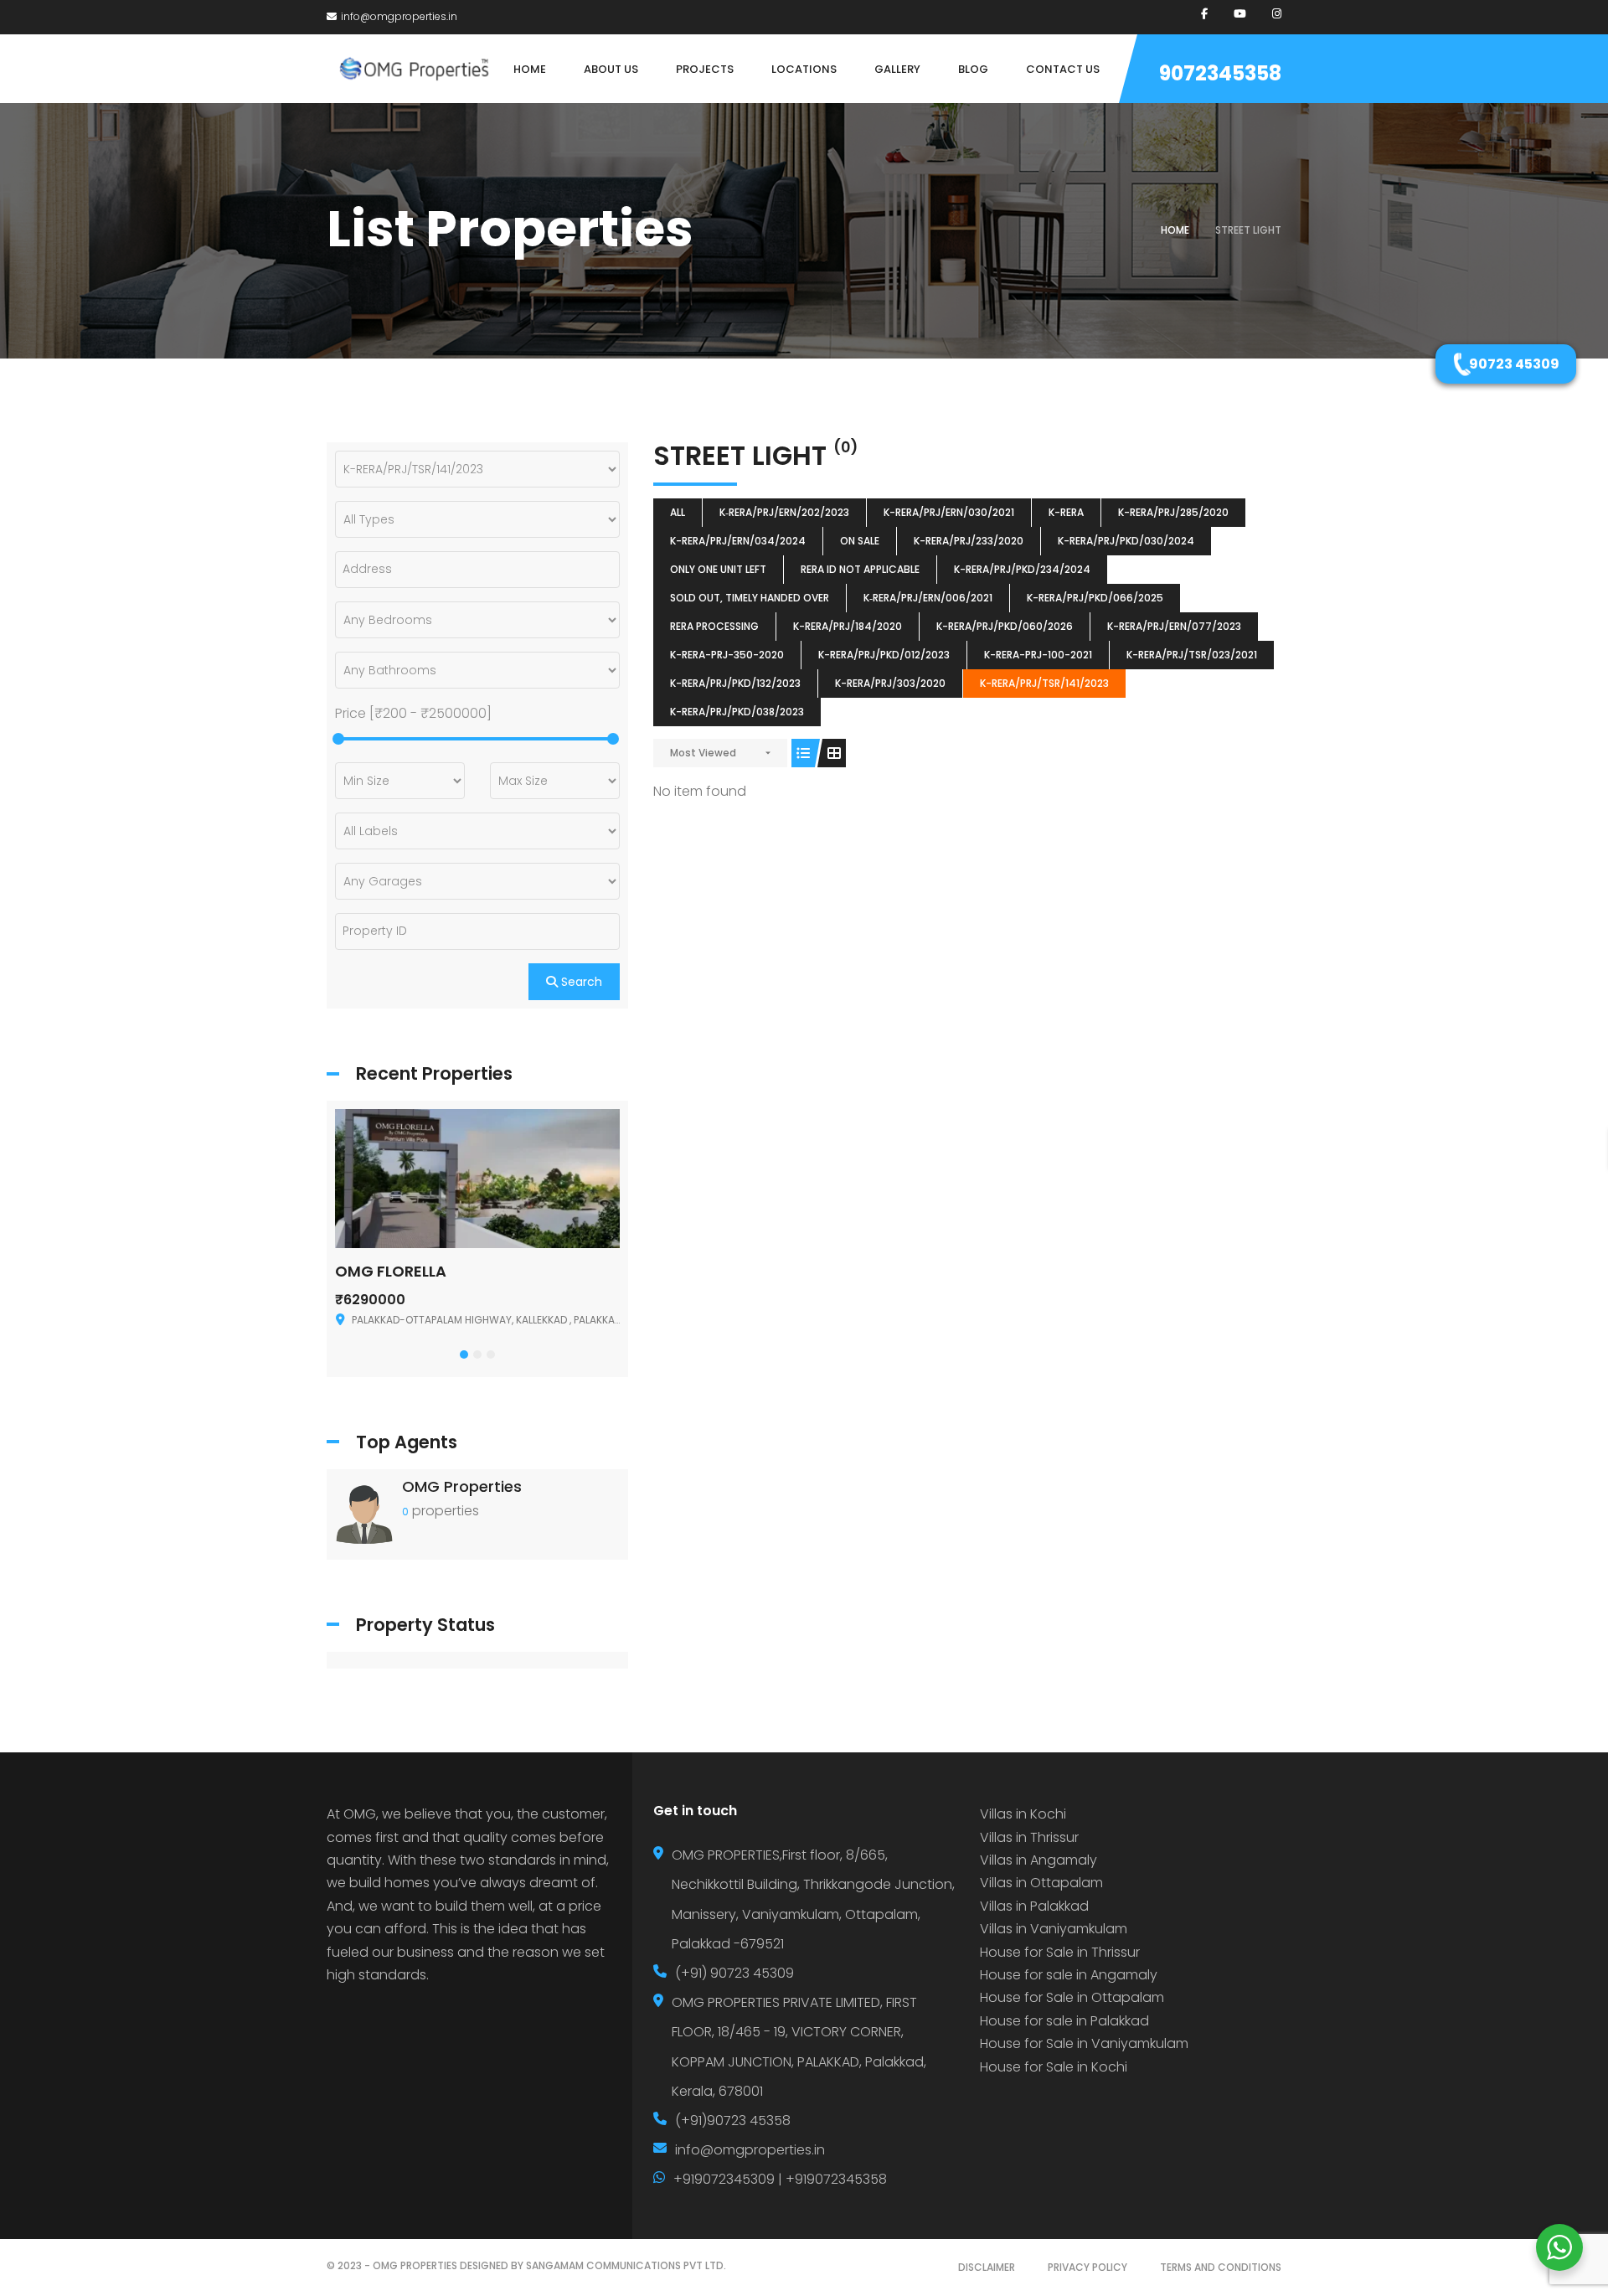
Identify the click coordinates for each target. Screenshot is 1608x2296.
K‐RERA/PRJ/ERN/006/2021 (928, 598)
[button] (464, 1354)
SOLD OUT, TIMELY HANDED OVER (750, 598)
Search (580, 982)
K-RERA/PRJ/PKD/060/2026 (1005, 626)
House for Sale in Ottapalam (1072, 1997)
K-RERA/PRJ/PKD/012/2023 (884, 655)
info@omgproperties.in (399, 16)
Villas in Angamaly (1038, 1860)
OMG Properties (462, 1486)
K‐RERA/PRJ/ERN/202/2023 (784, 512)
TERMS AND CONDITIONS (1221, 2267)
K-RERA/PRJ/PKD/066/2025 (1095, 598)
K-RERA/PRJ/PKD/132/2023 (735, 683)
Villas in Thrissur (1029, 1837)
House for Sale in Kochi (1054, 2067)
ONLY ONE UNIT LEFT (718, 569)
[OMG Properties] (364, 1513)
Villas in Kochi (1023, 1814)
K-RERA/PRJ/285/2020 (1173, 512)
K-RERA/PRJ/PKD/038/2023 (737, 712)
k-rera (1066, 512)
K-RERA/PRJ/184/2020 (848, 626)
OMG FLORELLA (391, 1271)
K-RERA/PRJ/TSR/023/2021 (1192, 655)
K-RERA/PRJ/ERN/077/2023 (1174, 626)
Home (1175, 230)
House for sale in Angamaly (1069, 1975)
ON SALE (860, 541)
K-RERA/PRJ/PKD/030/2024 (1126, 541)
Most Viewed (703, 753)
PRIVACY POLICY (1087, 2267)
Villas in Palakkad (1034, 1906)
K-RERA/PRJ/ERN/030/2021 (949, 512)
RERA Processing (714, 626)
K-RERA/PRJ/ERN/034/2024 (738, 541)
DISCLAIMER (987, 2267)
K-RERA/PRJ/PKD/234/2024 (1022, 569)
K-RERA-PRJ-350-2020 (727, 655)
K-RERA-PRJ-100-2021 (1038, 655)
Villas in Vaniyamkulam (1054, 1929)
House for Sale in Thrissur (1060, 1952)
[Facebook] (1204, 14)
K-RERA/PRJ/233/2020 (969, 541)
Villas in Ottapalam (1041, 1883)
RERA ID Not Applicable (860, 569)
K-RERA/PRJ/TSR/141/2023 (1044, 683)
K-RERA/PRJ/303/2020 (890, 683)
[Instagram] (1277, 14)
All (678, 512)
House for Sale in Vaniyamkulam (1084, 2043)
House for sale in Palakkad (1064, 2021)
